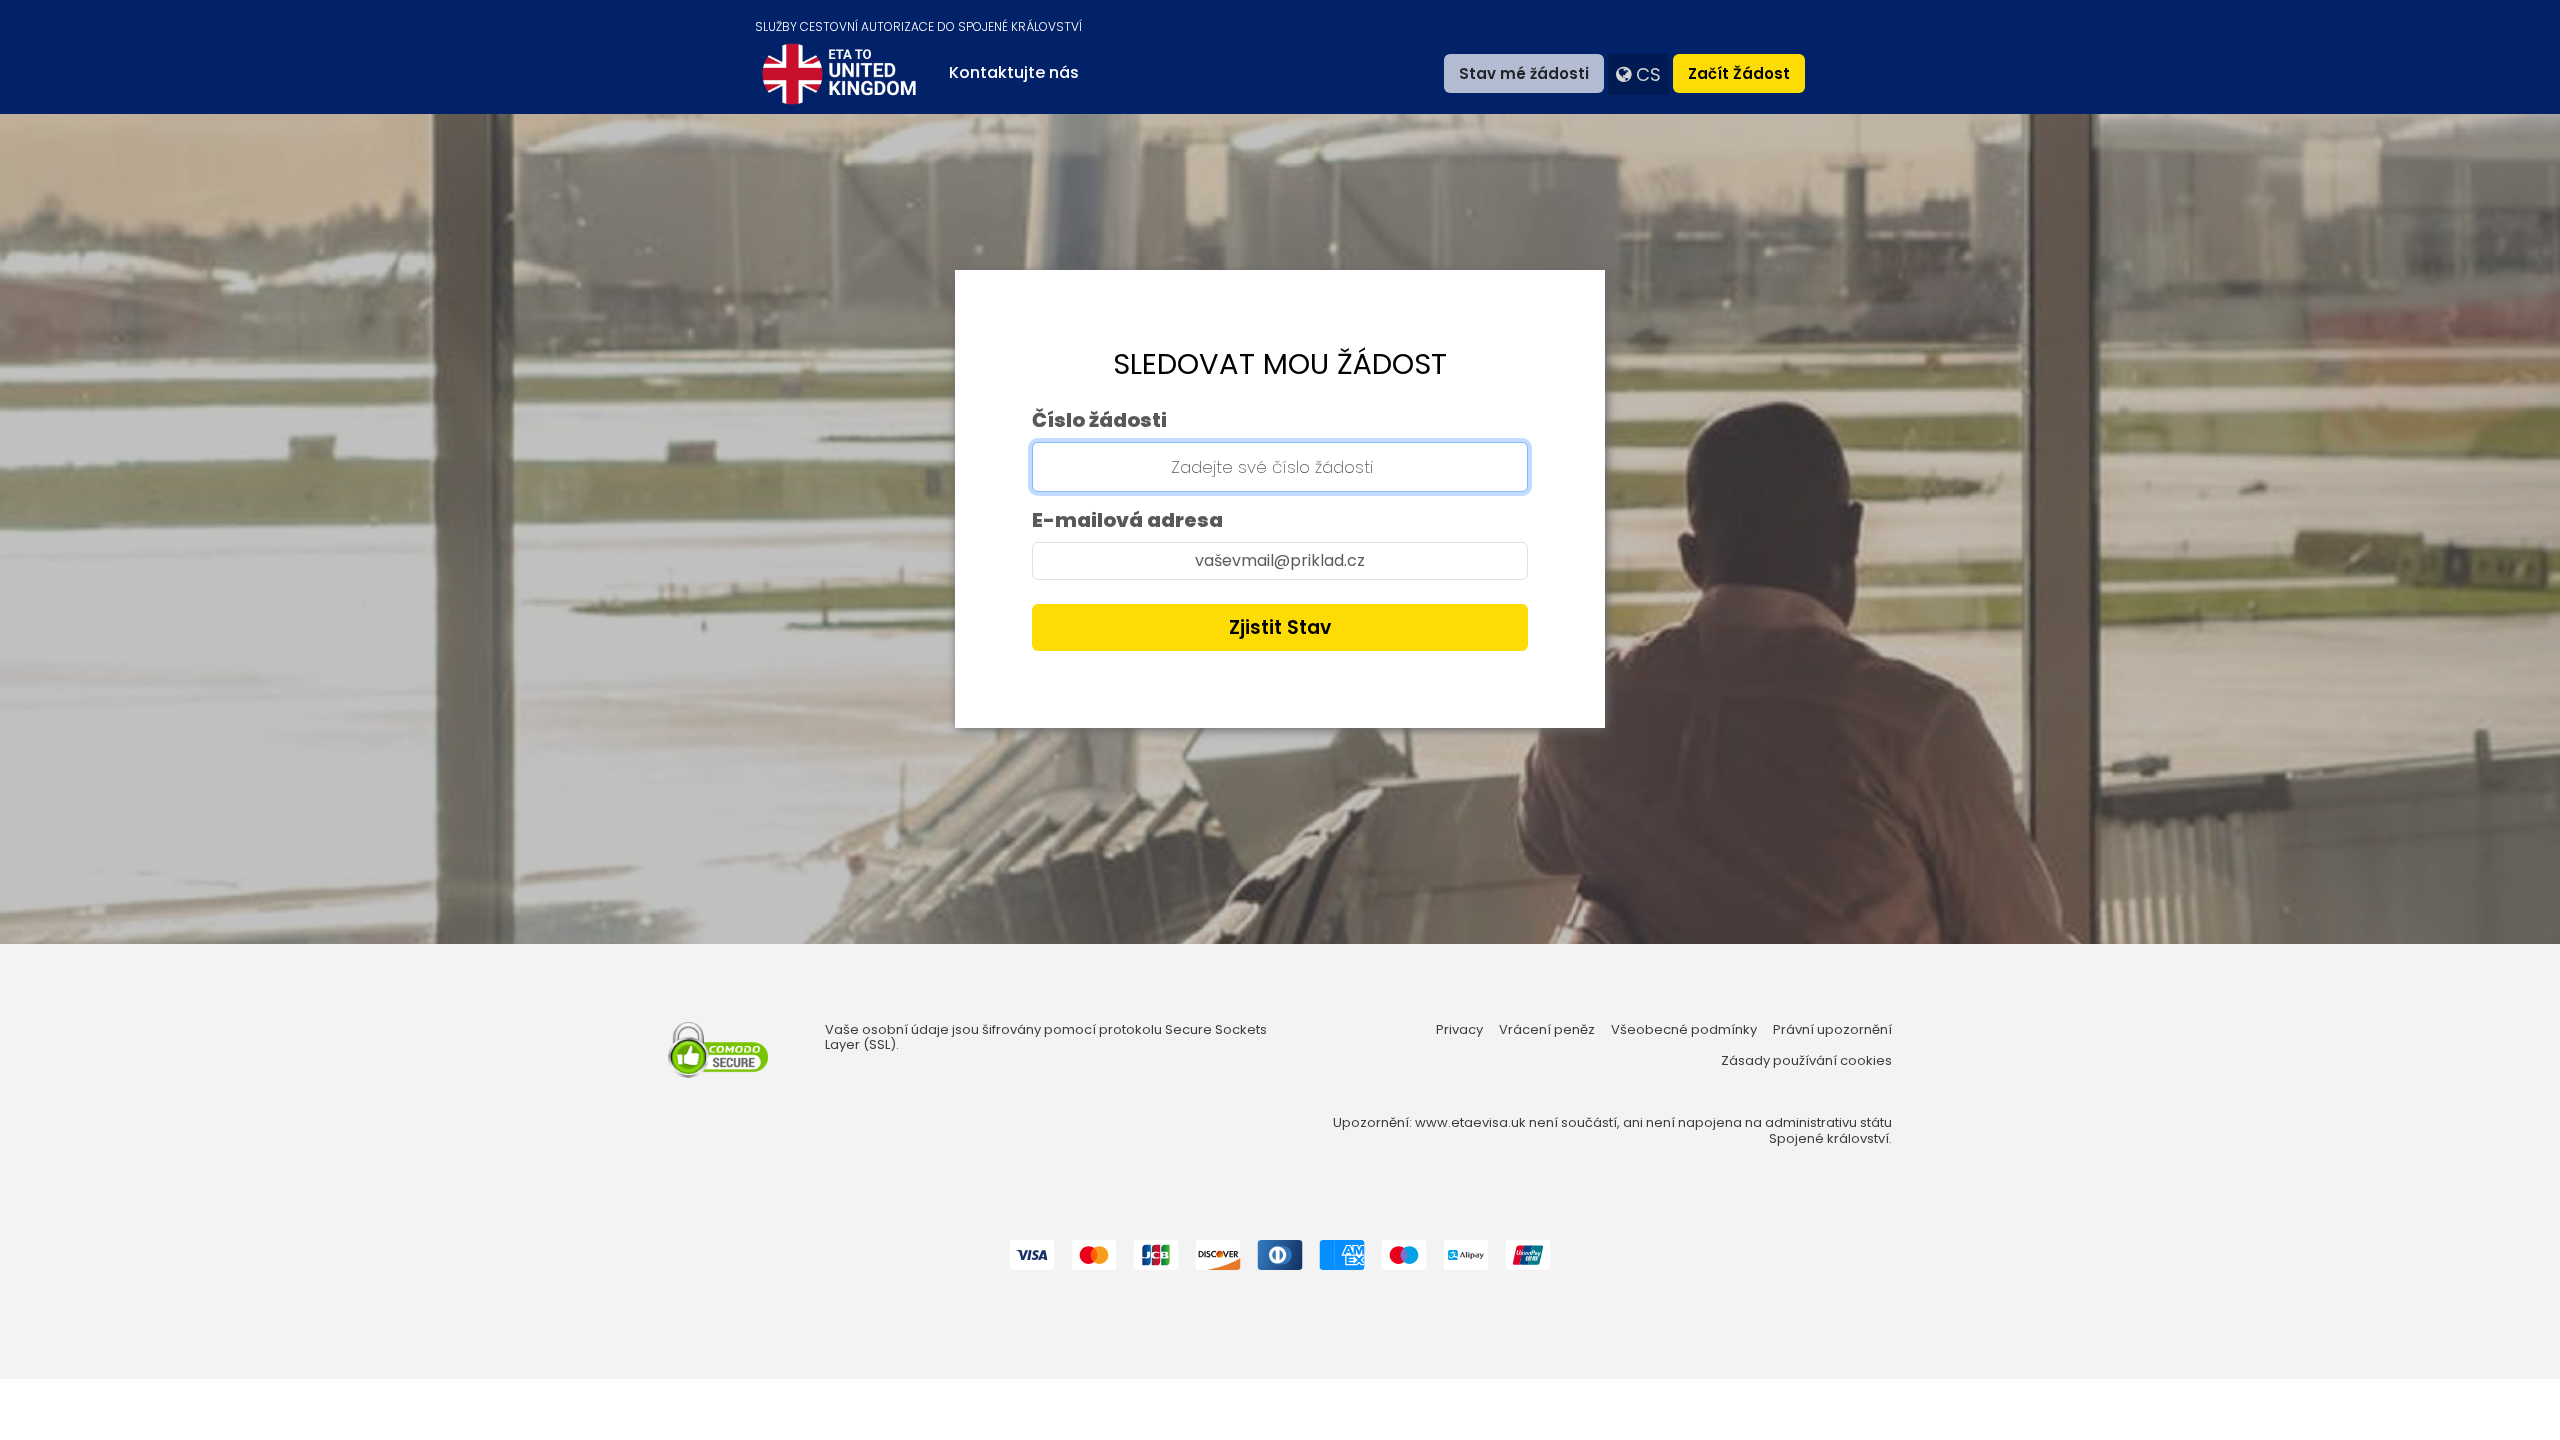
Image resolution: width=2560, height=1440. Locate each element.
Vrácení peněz (1547, 1030)
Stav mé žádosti (1524, 73)
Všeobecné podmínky (1684, 1030)
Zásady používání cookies (1806, 1061)
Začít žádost (1739, 73)
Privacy (1459, 1030)
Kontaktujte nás (1014, 72)
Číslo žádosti (1099, 420)
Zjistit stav (1280, 627)
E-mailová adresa (1127, 520)
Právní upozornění (1832, 1030)
